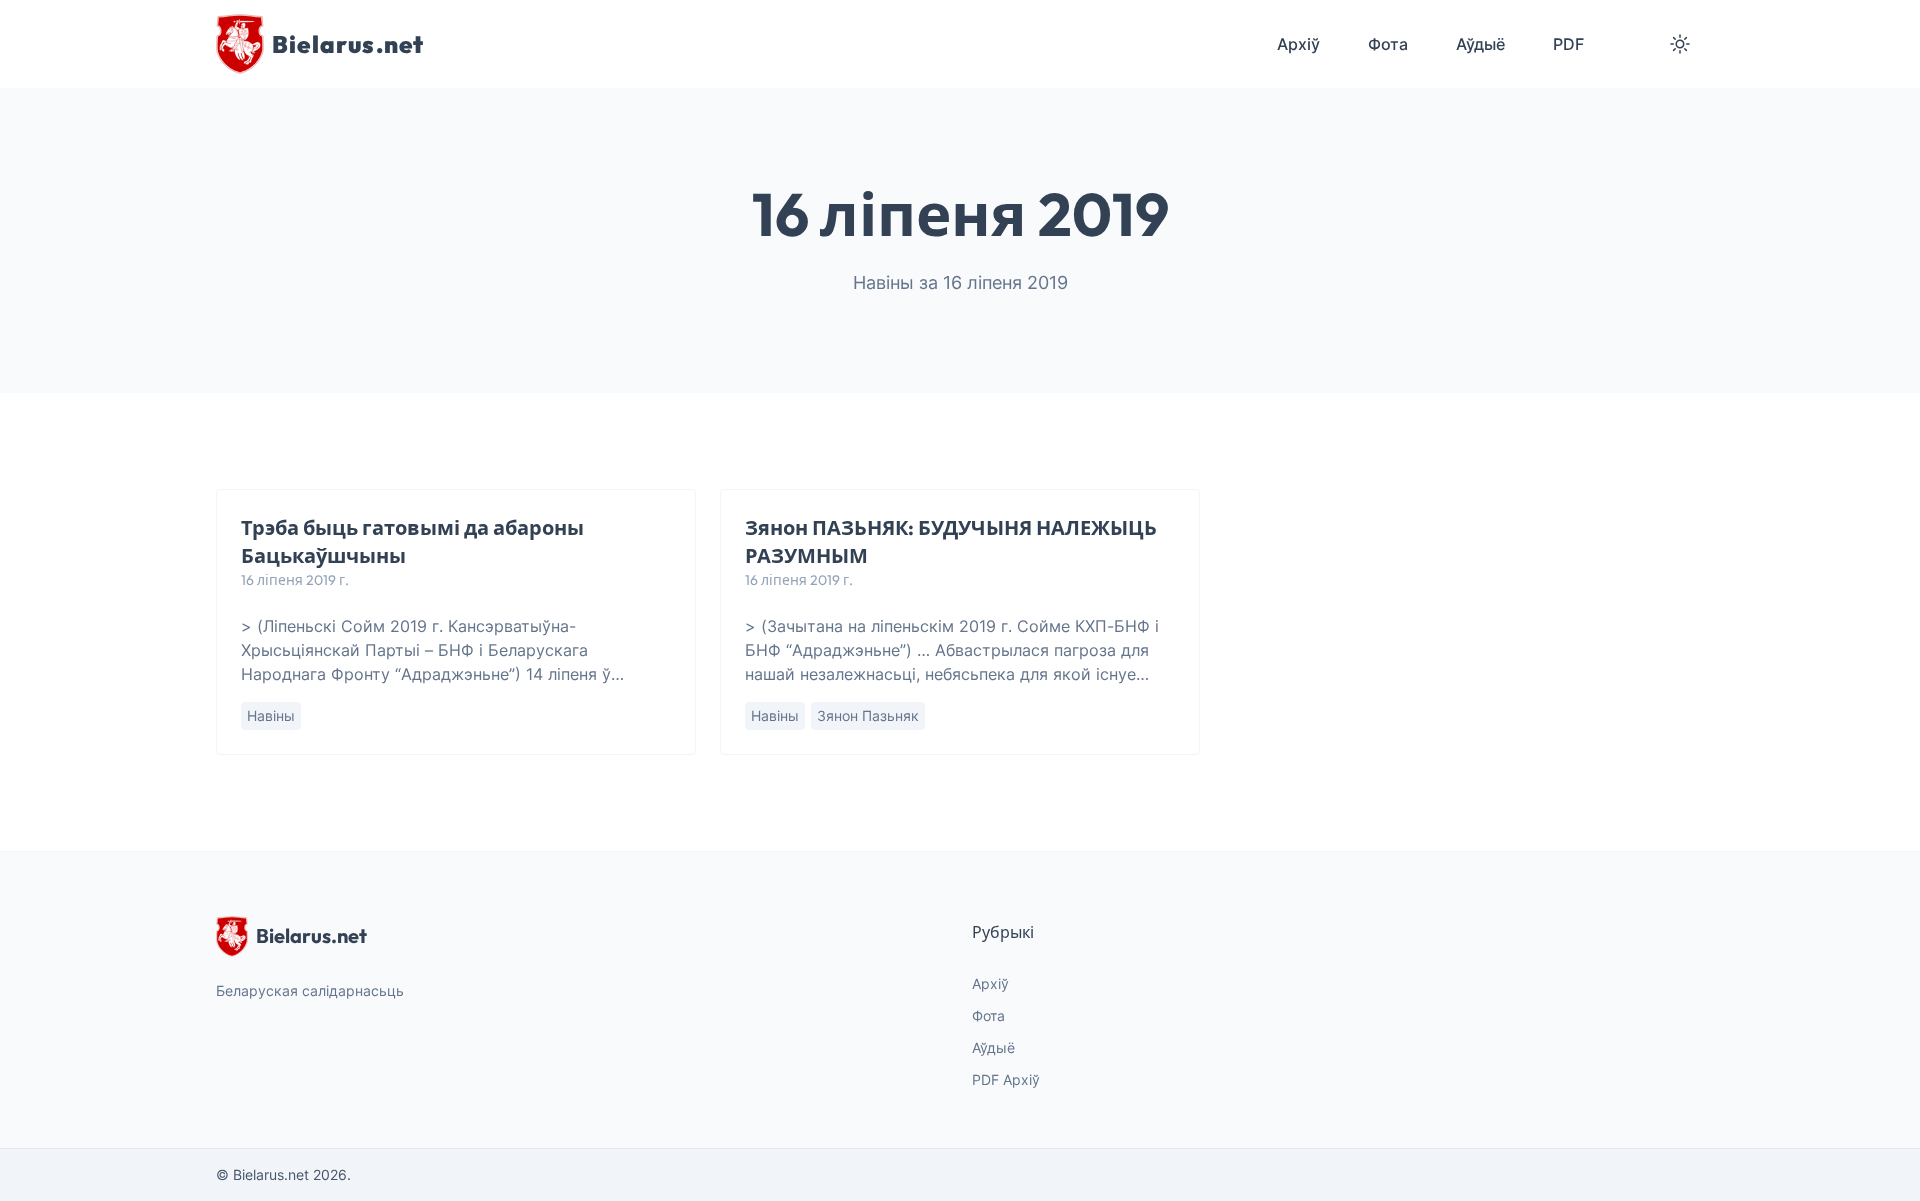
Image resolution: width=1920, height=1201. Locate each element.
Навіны (271, 715)
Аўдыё (993, 1047)
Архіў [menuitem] (1298, 44)
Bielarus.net (311, 935)
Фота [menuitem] (1388, 44)
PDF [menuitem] (1568, 44)
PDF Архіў (1006, 1079)
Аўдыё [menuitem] (1480, 44)
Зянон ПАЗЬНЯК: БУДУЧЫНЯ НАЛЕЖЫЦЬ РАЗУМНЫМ (951, 541)
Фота (988, 1015)
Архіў (990, 983)
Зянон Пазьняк (868, 715)
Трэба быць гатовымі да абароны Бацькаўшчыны (412, 541)
